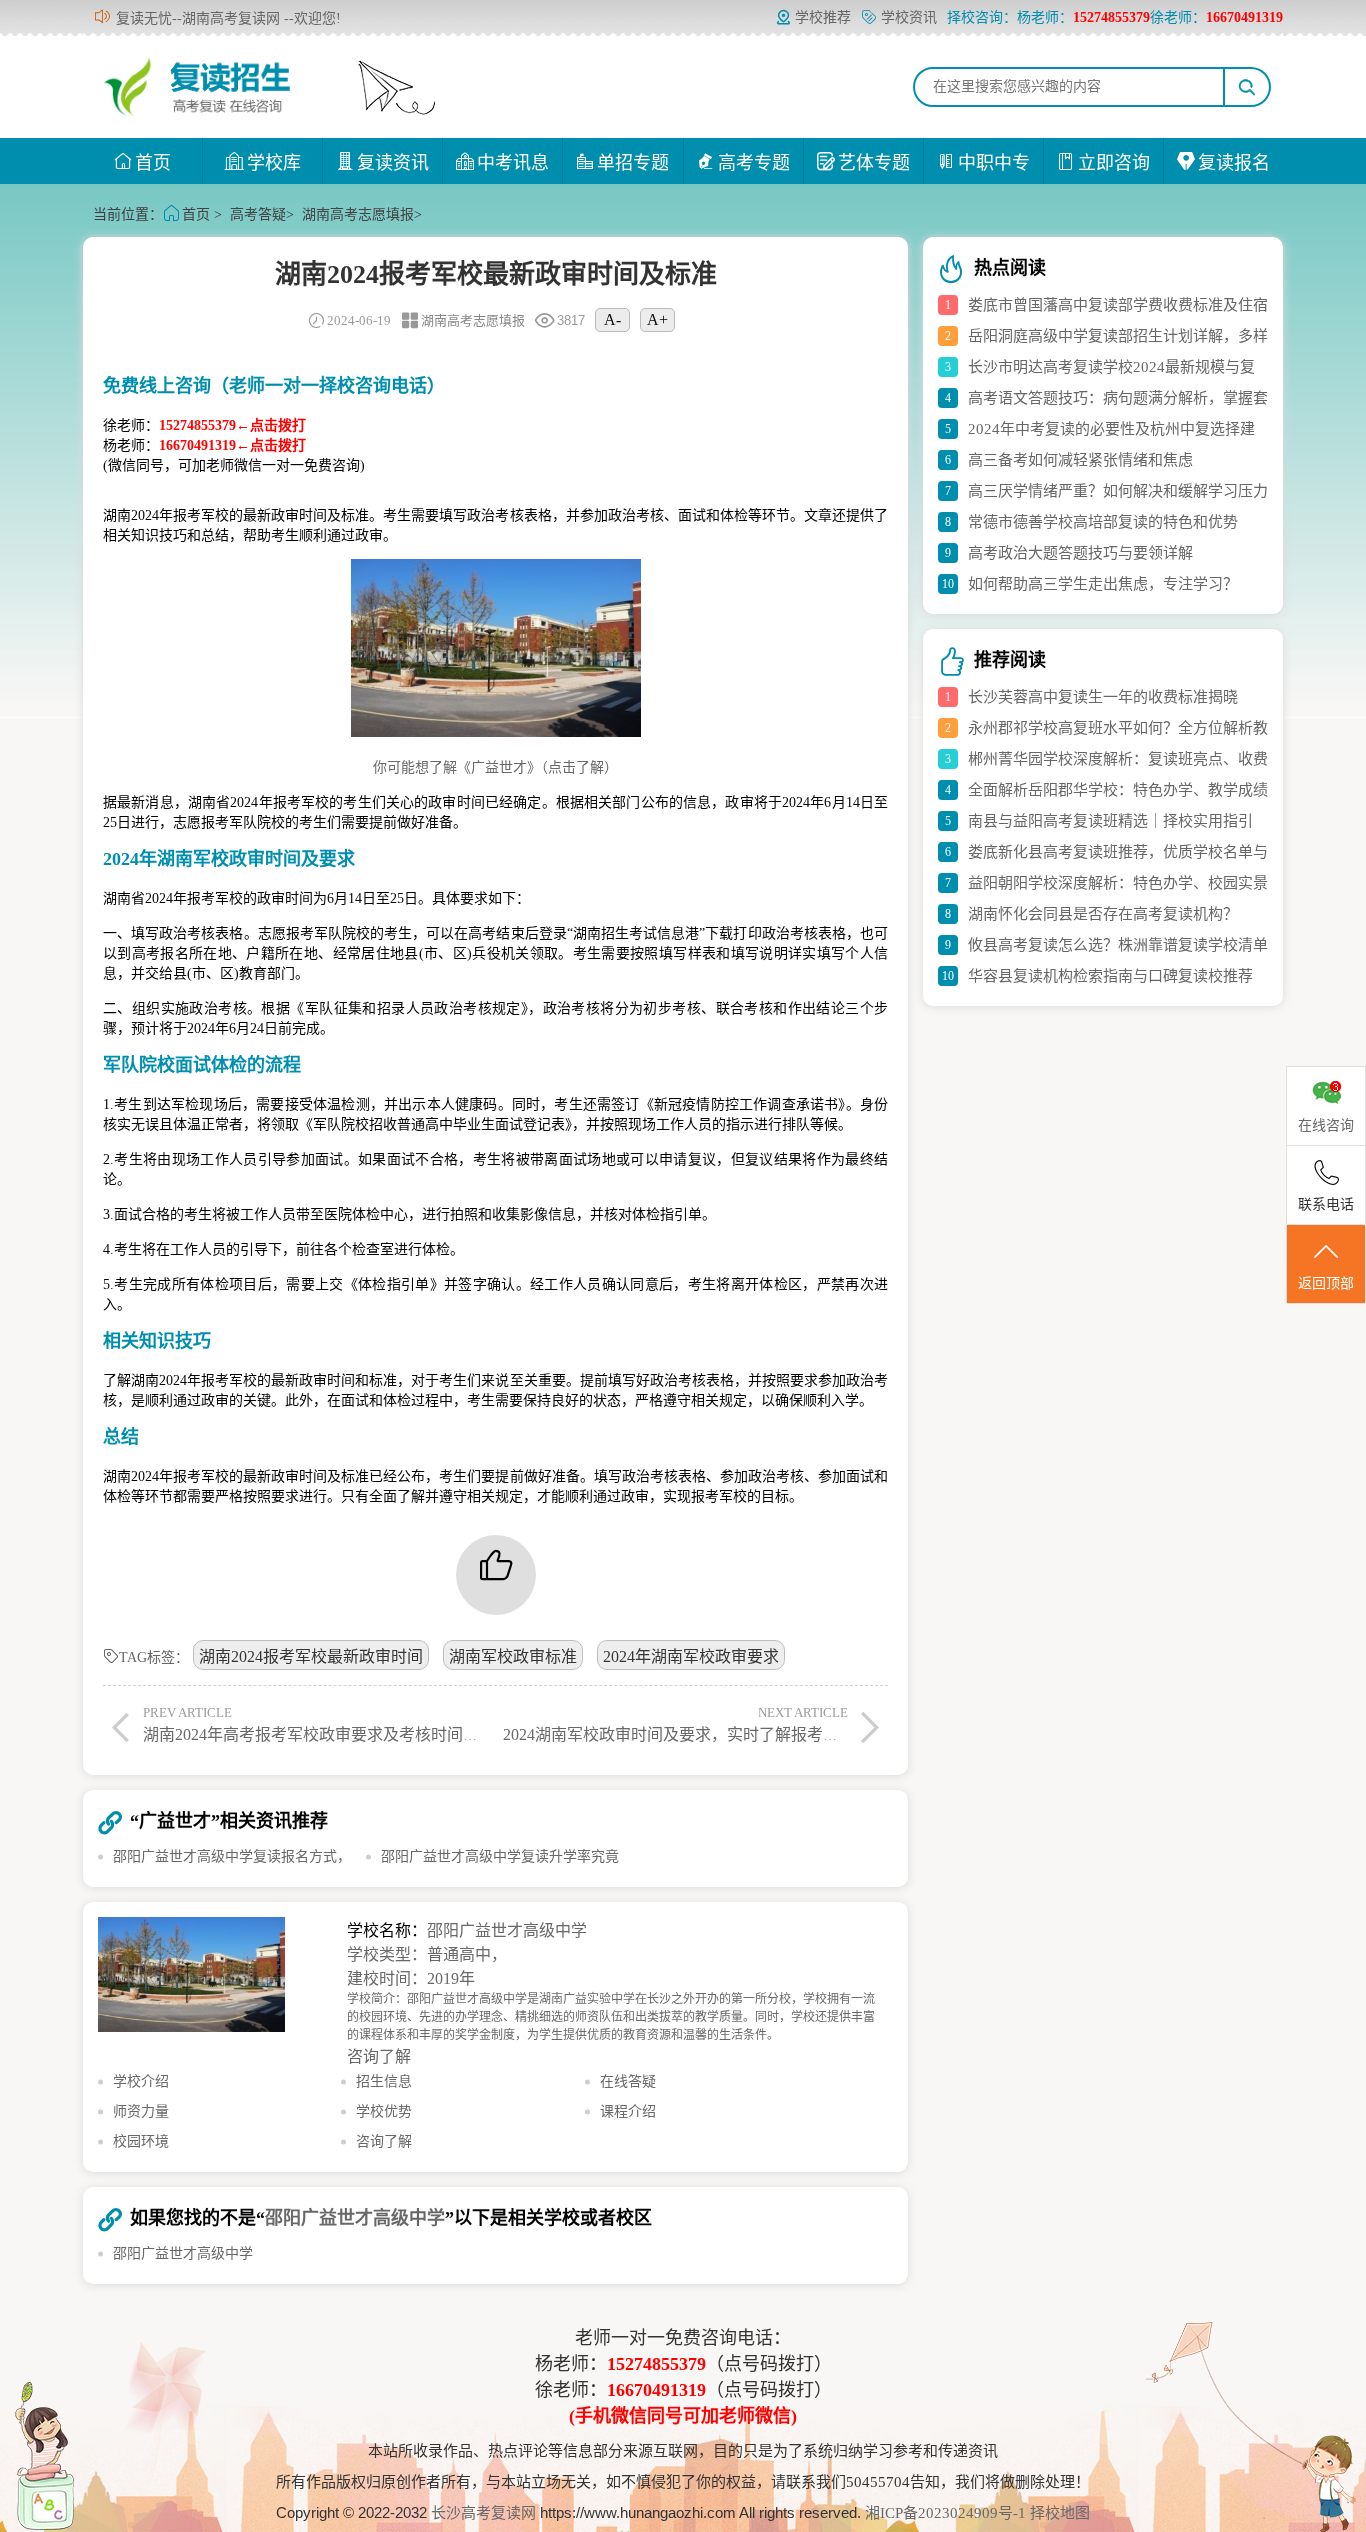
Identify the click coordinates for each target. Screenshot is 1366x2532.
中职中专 (994, 163)
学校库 (274, 163)
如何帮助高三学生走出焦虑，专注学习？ (1103, 584)
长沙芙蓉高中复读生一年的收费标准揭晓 (1103, 697)
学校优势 (384, 2111)
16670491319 (656, 2390)
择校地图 (1060, 2513)
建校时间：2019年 (411, 1978)
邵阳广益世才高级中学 (507, 1930)
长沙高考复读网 (483, 2513)
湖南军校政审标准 (513, 1656)
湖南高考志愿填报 (358, 214)
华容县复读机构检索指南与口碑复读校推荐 (1110, 976)
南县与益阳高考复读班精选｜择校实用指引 (1110, 821)
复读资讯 (393, 163)
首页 (153, 163)
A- (612, 319)
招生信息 (384, 2081)
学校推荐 (823, 17)
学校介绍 (141, 2081)
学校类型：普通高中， (427, 1954)
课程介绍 (628, 2111)
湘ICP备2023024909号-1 (947, 2513)
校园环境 (141, 2141)
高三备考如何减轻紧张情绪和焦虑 (1080, 460)
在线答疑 (628, 2081)
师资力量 (141, 2111)
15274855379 (656, 2364)
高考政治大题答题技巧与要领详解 (1080, 553)
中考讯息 (513, 163)
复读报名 (1234, 163)
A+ (657, 319)
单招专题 (633, 163)
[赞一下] (496, 1575)
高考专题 (754, 163)
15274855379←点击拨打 (232, 425)
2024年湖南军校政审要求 (691, 1656)
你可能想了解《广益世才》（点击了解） (495, 767)
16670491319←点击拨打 (232, 445)
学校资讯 (909, 17)
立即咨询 (1114, 163)
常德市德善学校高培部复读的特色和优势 (1103, 522)
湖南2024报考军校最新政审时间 (311, 1656)
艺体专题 (874, 163)
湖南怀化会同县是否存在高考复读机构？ (1103, 914)
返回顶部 (1326, 1283)
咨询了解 (379, 2056)
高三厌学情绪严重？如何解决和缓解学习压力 (1118, 491)
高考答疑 (258, 214)
